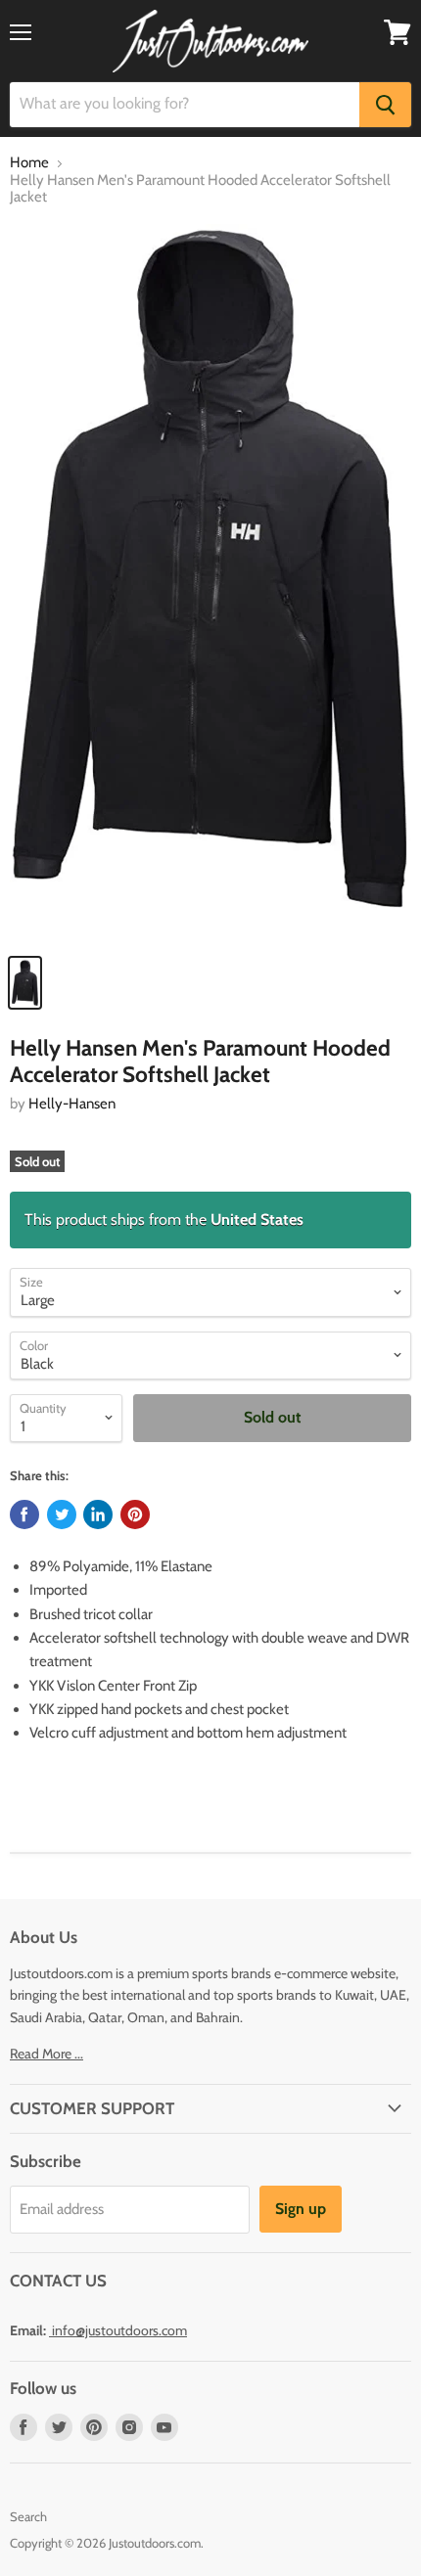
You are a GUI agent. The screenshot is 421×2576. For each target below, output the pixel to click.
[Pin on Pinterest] (135, 1514)
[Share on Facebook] (24, 1514)
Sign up (301, 2209)
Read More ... (47, 2054)
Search (28, 2516)
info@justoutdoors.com (119, 2330)
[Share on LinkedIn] (98, 1514)
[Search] (385, 105)
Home (29, 163)
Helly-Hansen (72, 1104)
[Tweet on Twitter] (62, 1514)
